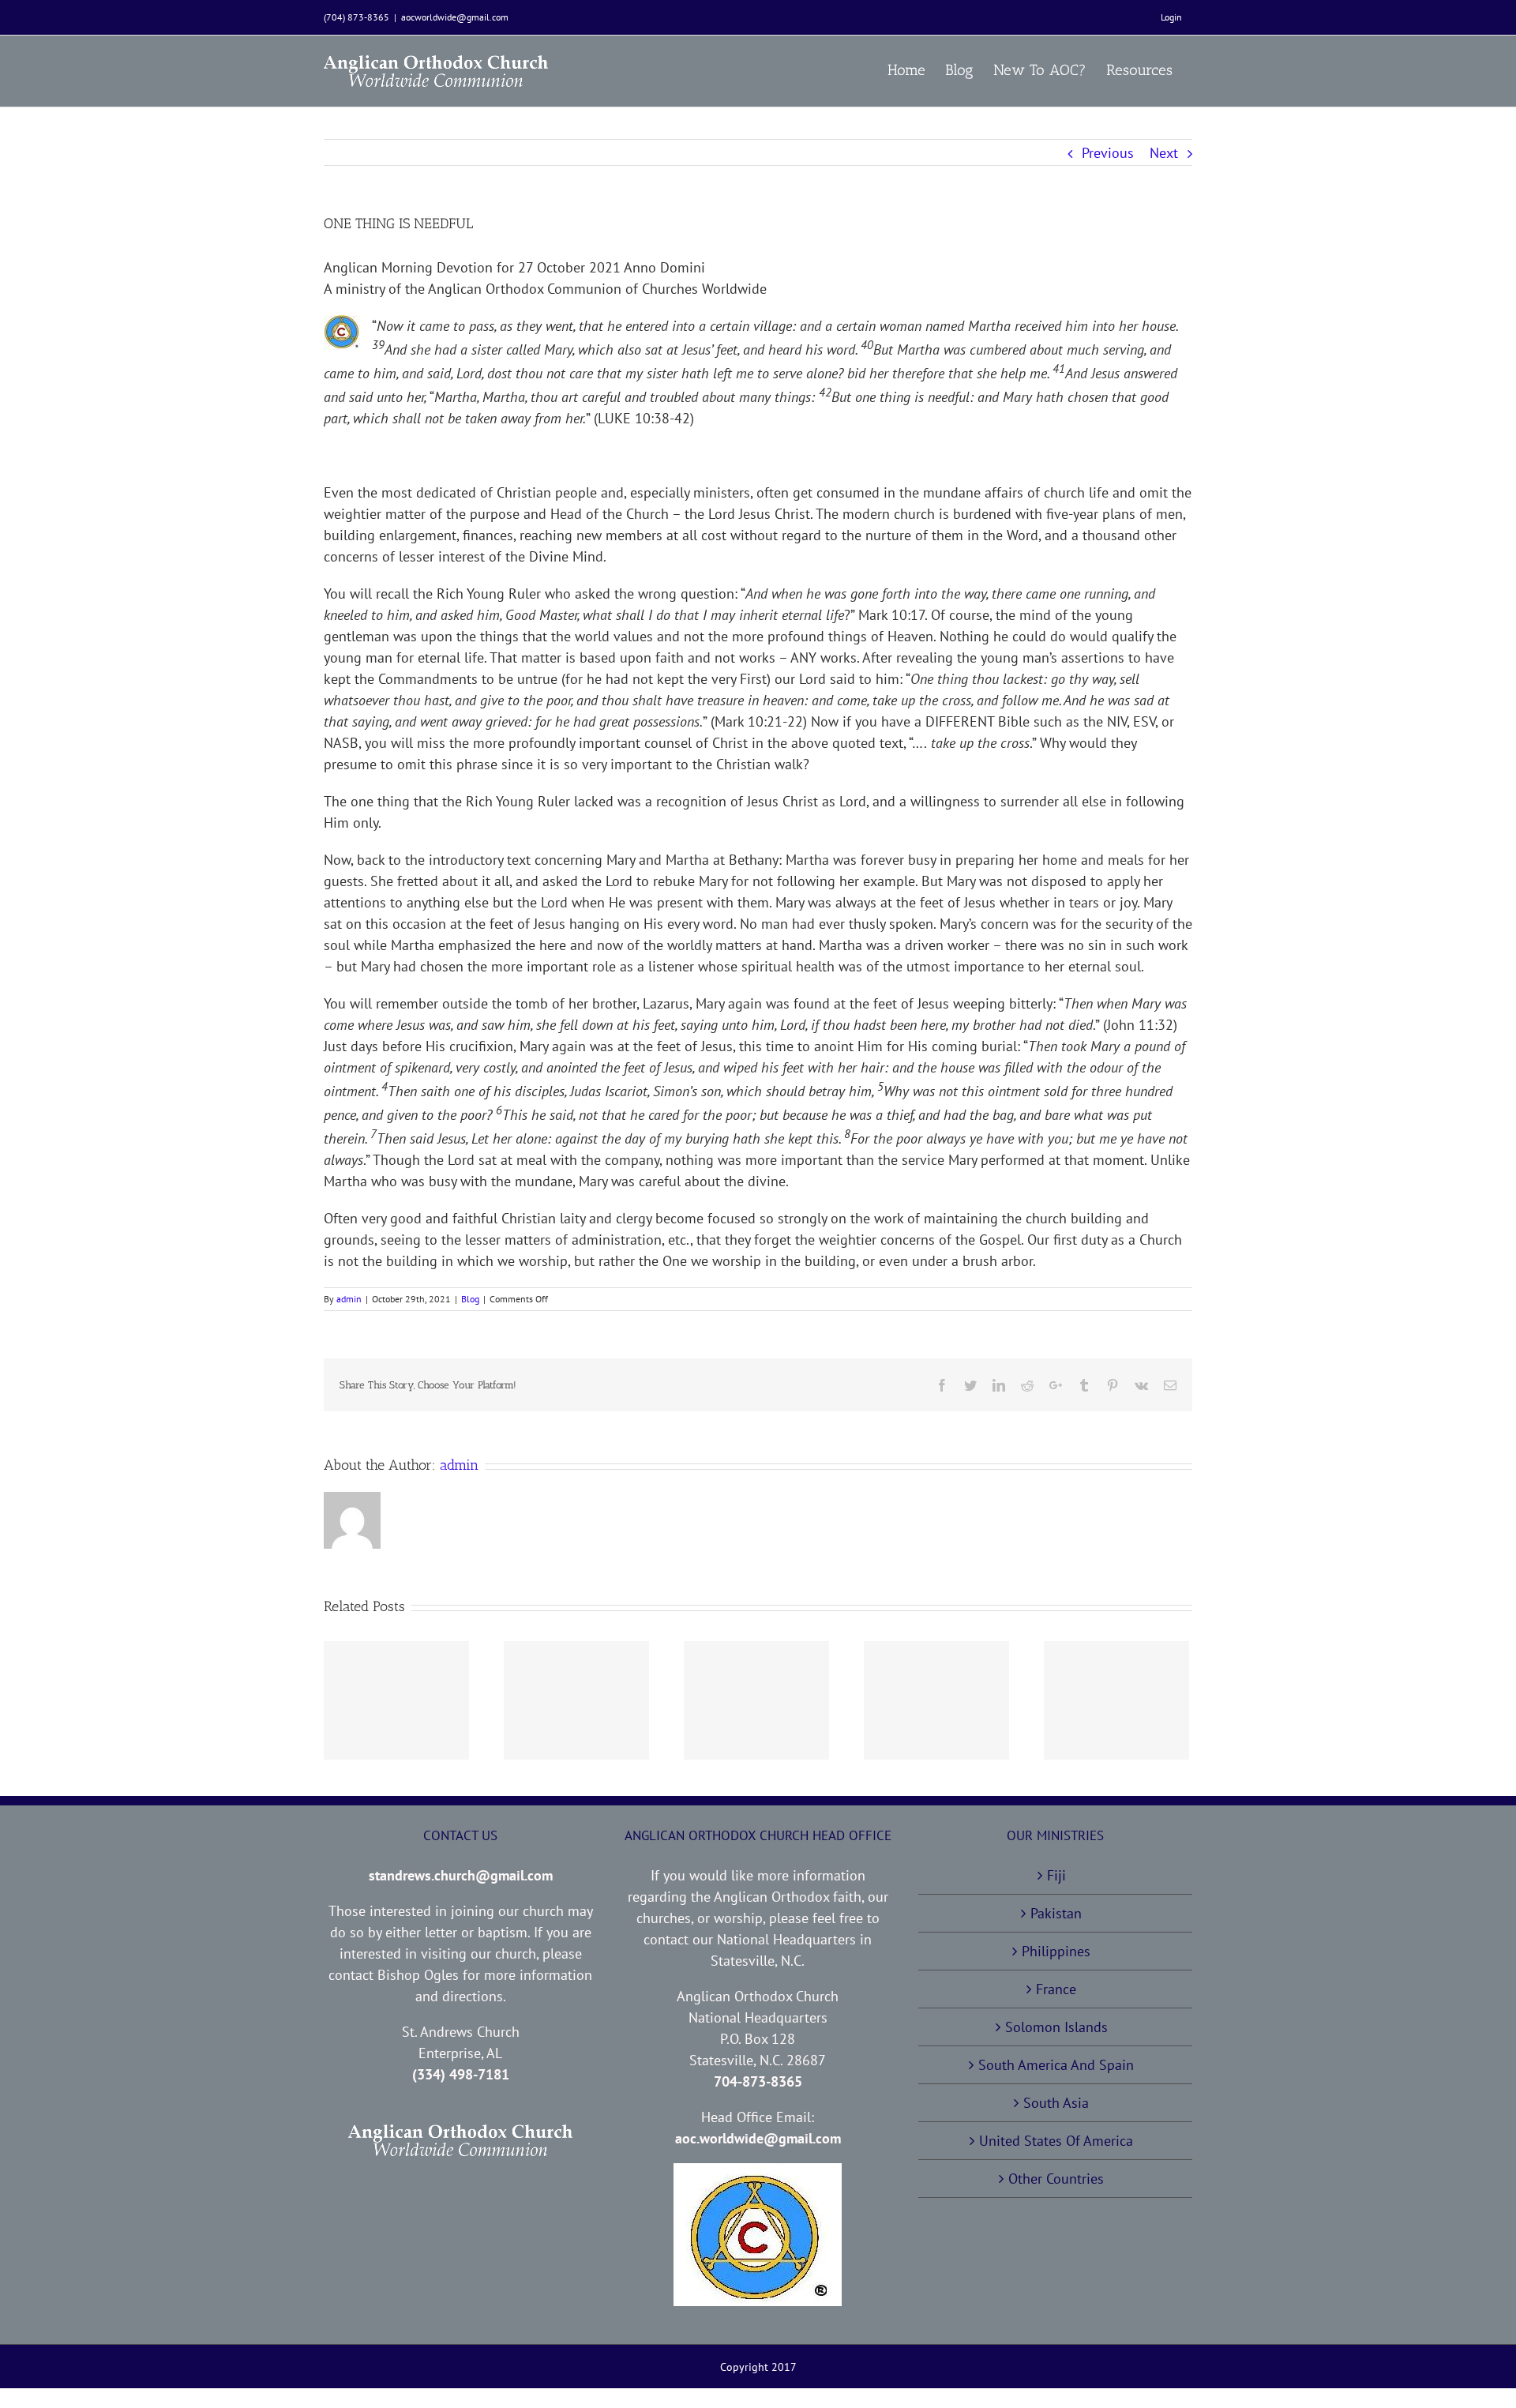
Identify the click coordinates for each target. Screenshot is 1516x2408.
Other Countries (1056, 2179)
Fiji (1056, 1875)
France (1056, 1989)
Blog (470, 1299)
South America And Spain (1056, 2065)
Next (1164, 153)
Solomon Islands (1056, 2027)
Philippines (1056, 1951)
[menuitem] (1171, 17)
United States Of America (1056, 2141)
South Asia (1056, 2103)
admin (349, 1299)
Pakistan (1056, 1913)
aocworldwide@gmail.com (455, 17)
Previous (1108, 153)
